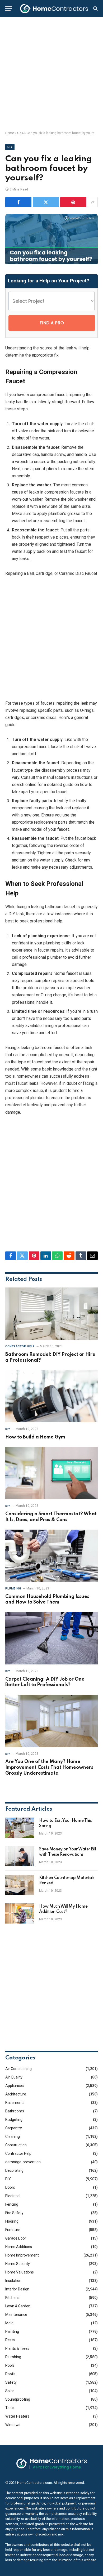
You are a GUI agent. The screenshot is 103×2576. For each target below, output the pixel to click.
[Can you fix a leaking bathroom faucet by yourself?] (51, 263)
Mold (9, 2323)
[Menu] (9, 9)
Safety (11, 2382)
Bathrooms (15, 2111)
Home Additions (19, 2247)
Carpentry (14, 2128)
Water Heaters (17, 2416)
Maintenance (16, 2315)
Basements (15, 2103)
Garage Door (16, 2238)
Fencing (12, 2204)
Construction (16, 2145)
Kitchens (12, 2298)
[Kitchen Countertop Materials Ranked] (20, 1885)
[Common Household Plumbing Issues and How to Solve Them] (51, 1556)
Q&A (20, 133)
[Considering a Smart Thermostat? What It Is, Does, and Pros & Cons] (51, 1473)
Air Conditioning (18, 2069)
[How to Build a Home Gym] (51, 1396)
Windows (13, 2425)
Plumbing (13, 2357)
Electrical (13, 2196)
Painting (12, 2331)
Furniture (13, 2230)
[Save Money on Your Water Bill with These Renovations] (20, 1856)
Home (10, 133)
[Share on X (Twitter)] (46, 202)
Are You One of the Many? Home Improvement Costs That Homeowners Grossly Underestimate (49, 1767)
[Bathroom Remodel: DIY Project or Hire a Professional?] (51, 1314)
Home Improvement (22, 2255)
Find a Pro (52, 323)
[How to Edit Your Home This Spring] (20, 1828)
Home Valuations (20, 2272)
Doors (10, 2187)
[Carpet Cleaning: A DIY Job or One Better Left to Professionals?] (51, 1638)
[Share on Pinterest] (73, 202)
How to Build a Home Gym (35, 1437)
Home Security (18, 2264)
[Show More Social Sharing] (93, 202)
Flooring (12, 2221)
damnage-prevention (23, 2162)
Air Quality (14, 2077)
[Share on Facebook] (18, 202)
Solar (10, 2391)
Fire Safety (14, 2213)
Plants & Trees (17, 2348)
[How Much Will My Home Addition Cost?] (20, 1913)
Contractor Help (18, 2153)
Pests (10, 2340)
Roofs (10, 2374)
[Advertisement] (51, 74)
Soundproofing (18, 2399)
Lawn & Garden (18, 2306)
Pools (10, 2365)
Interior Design (17, 2289)
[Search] (95, 9)
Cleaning (13, 2137)
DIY (10, 147)
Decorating (14, 2170)
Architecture (16, 2094)
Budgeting (14, 2120)
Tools (10, 2408)
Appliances (15, 2086)
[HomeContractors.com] (54, 8)
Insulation (13, 2281)
